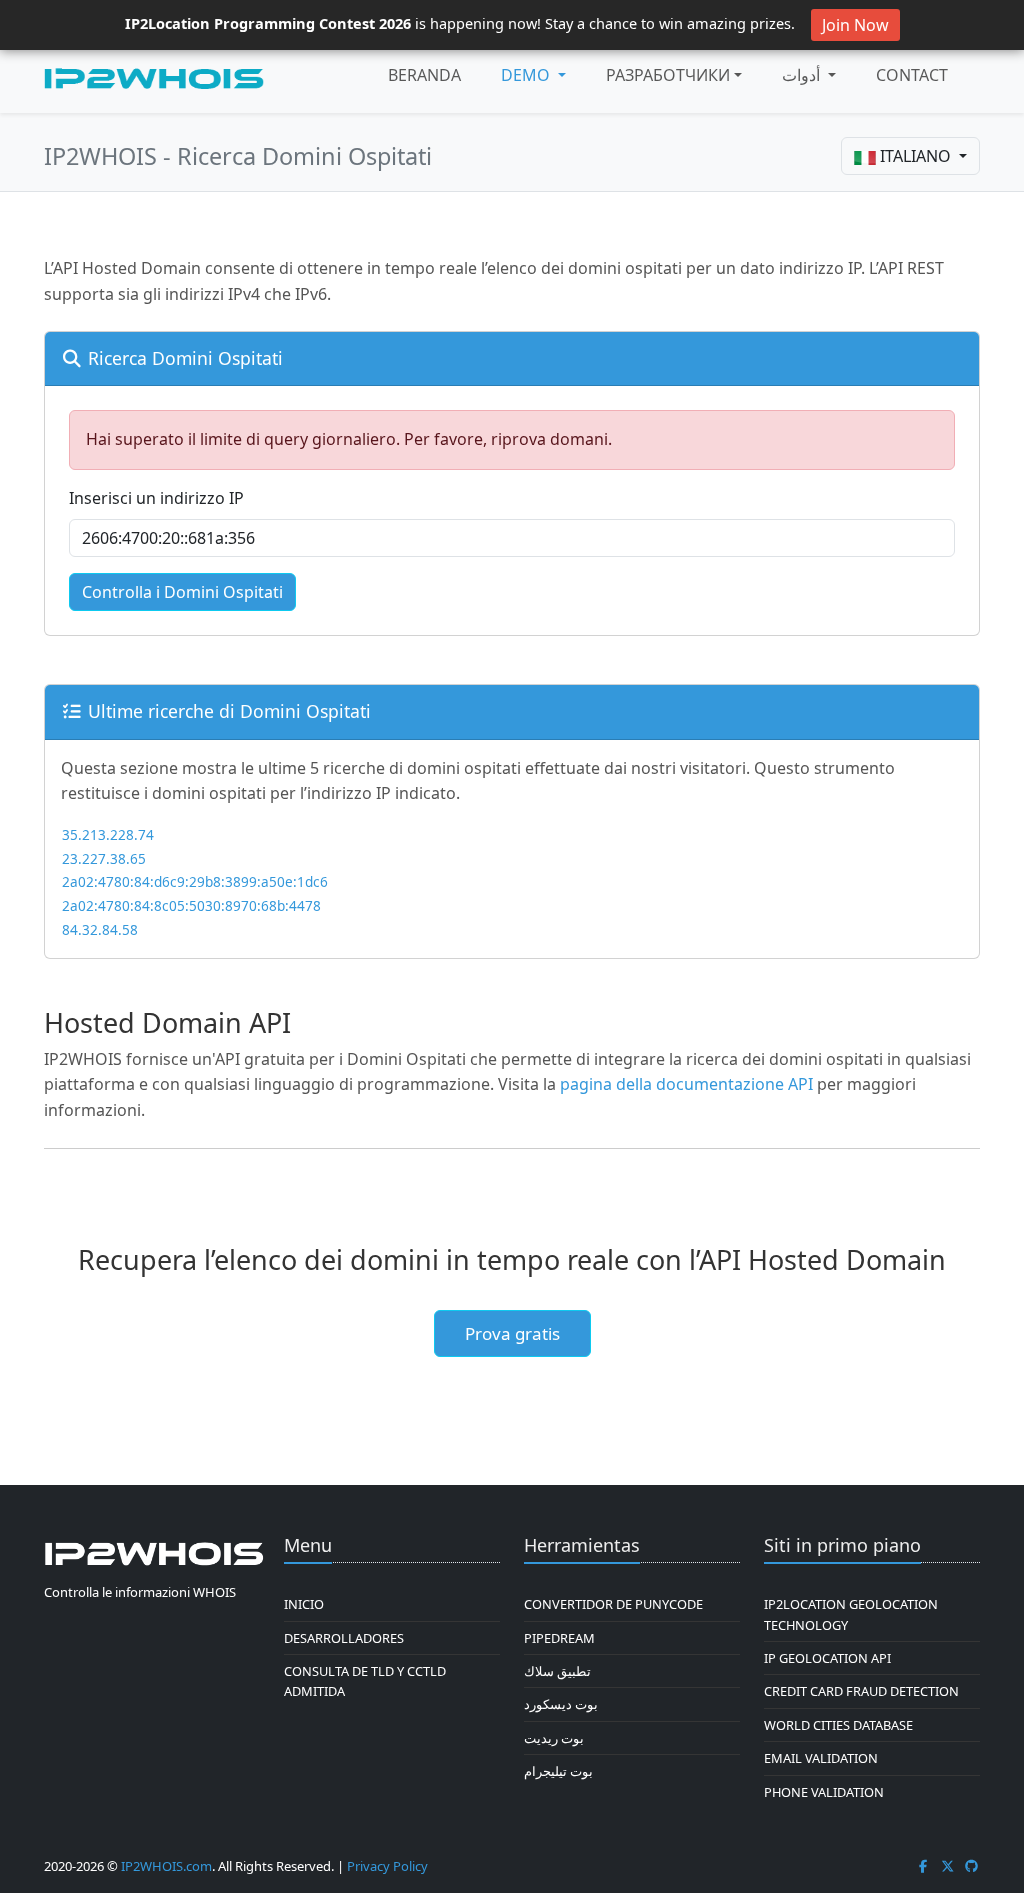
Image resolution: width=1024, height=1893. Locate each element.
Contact (912, 75)
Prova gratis (512, 1333)
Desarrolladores (344, 1638)
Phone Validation (824, 1792)
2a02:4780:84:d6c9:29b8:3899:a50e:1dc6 (195, 881)
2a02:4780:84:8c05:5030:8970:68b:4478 (191, 905)
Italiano (915, 156)
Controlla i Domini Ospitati (182, 592)
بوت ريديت (554, 1738)
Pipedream (559, 1638)
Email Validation (821, 1758)
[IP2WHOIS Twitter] (948, 1866)
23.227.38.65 (104, 858)
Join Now (855, 25)
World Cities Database (838, 1725)
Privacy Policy (387, 1866)
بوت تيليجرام (558, 1771)
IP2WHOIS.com (166, 1866)
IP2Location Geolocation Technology (851, 1614)
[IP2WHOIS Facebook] (923, 1866)
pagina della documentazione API (686, 1084)
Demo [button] (527, 75)
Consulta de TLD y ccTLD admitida (365, 1681)
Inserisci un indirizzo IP (156, 498)
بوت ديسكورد (561, 1704)
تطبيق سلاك (557, 1671)
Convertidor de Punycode (613, 1604)
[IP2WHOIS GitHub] (972, 1866)
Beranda (424, 75)
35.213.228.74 (108, 834)
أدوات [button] (803, 75)
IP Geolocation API (827, 1658)
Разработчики (668, 75)
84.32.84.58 (100, 929)
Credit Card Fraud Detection (861, 1691)
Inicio (304, 1604)
